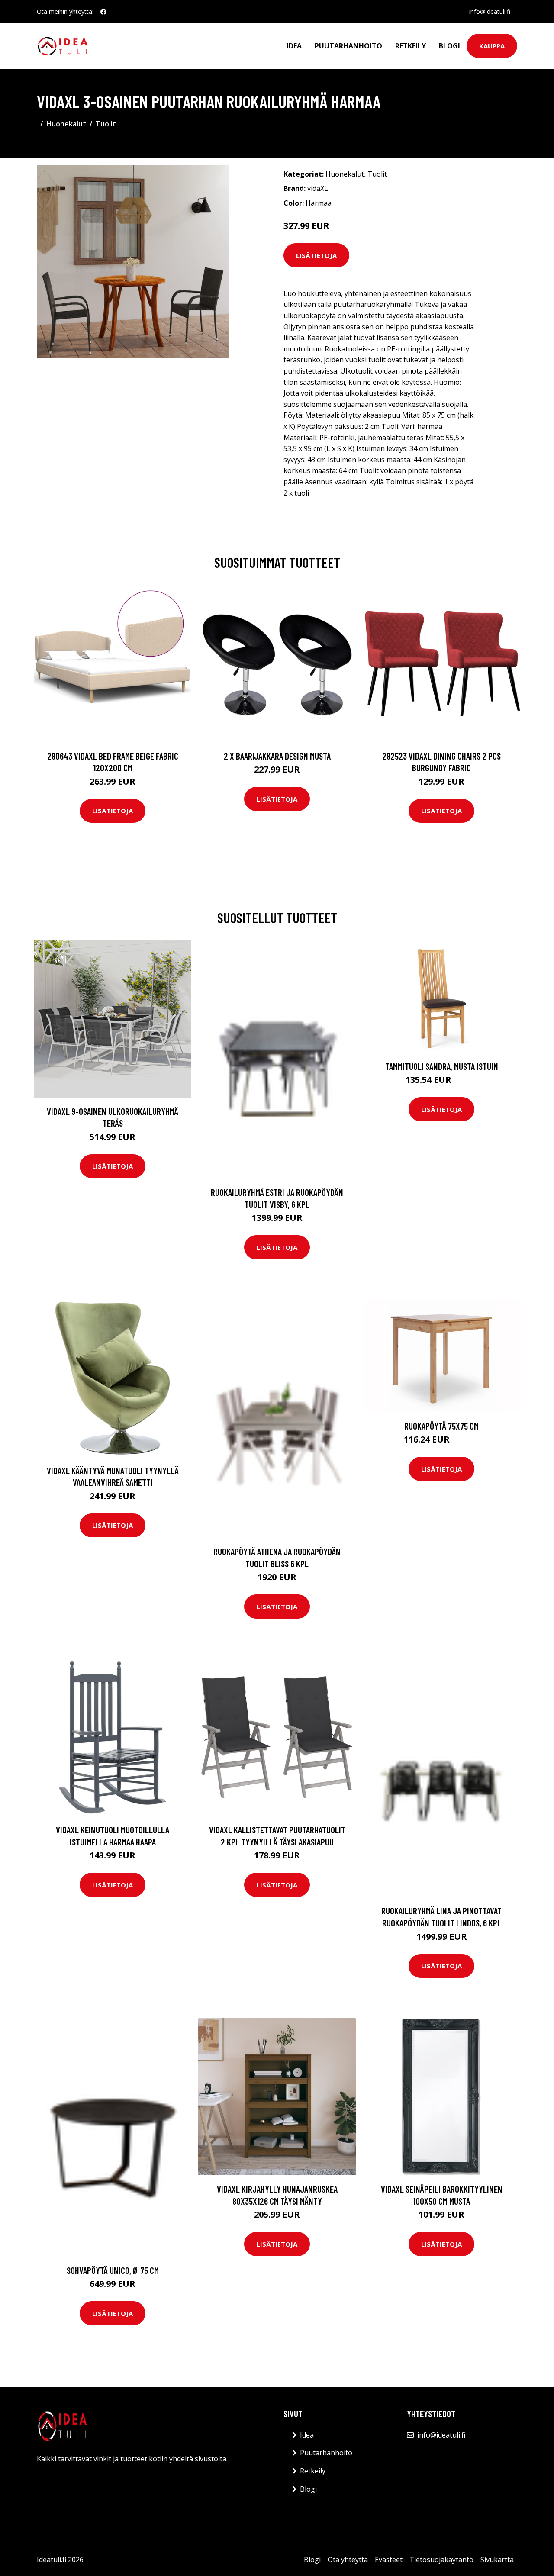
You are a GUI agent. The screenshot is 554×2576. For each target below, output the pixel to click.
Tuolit (106, 124)
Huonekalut (66, 124)
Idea (294, 46)
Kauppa (492, 46)
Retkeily (411, 46)
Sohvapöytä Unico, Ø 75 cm (113, 2270)
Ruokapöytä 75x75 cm (441, 1426)
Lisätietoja (316, 255)
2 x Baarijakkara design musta (277, 756)
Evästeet (389, 2560)
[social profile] (103, 12)
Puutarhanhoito (348, 46)
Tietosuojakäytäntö (441, 2560)
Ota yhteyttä (348, 2560)
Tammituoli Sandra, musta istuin (442, 1066)
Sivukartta (497, 2560)
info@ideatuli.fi (490, 11)
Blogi (449, 46)
